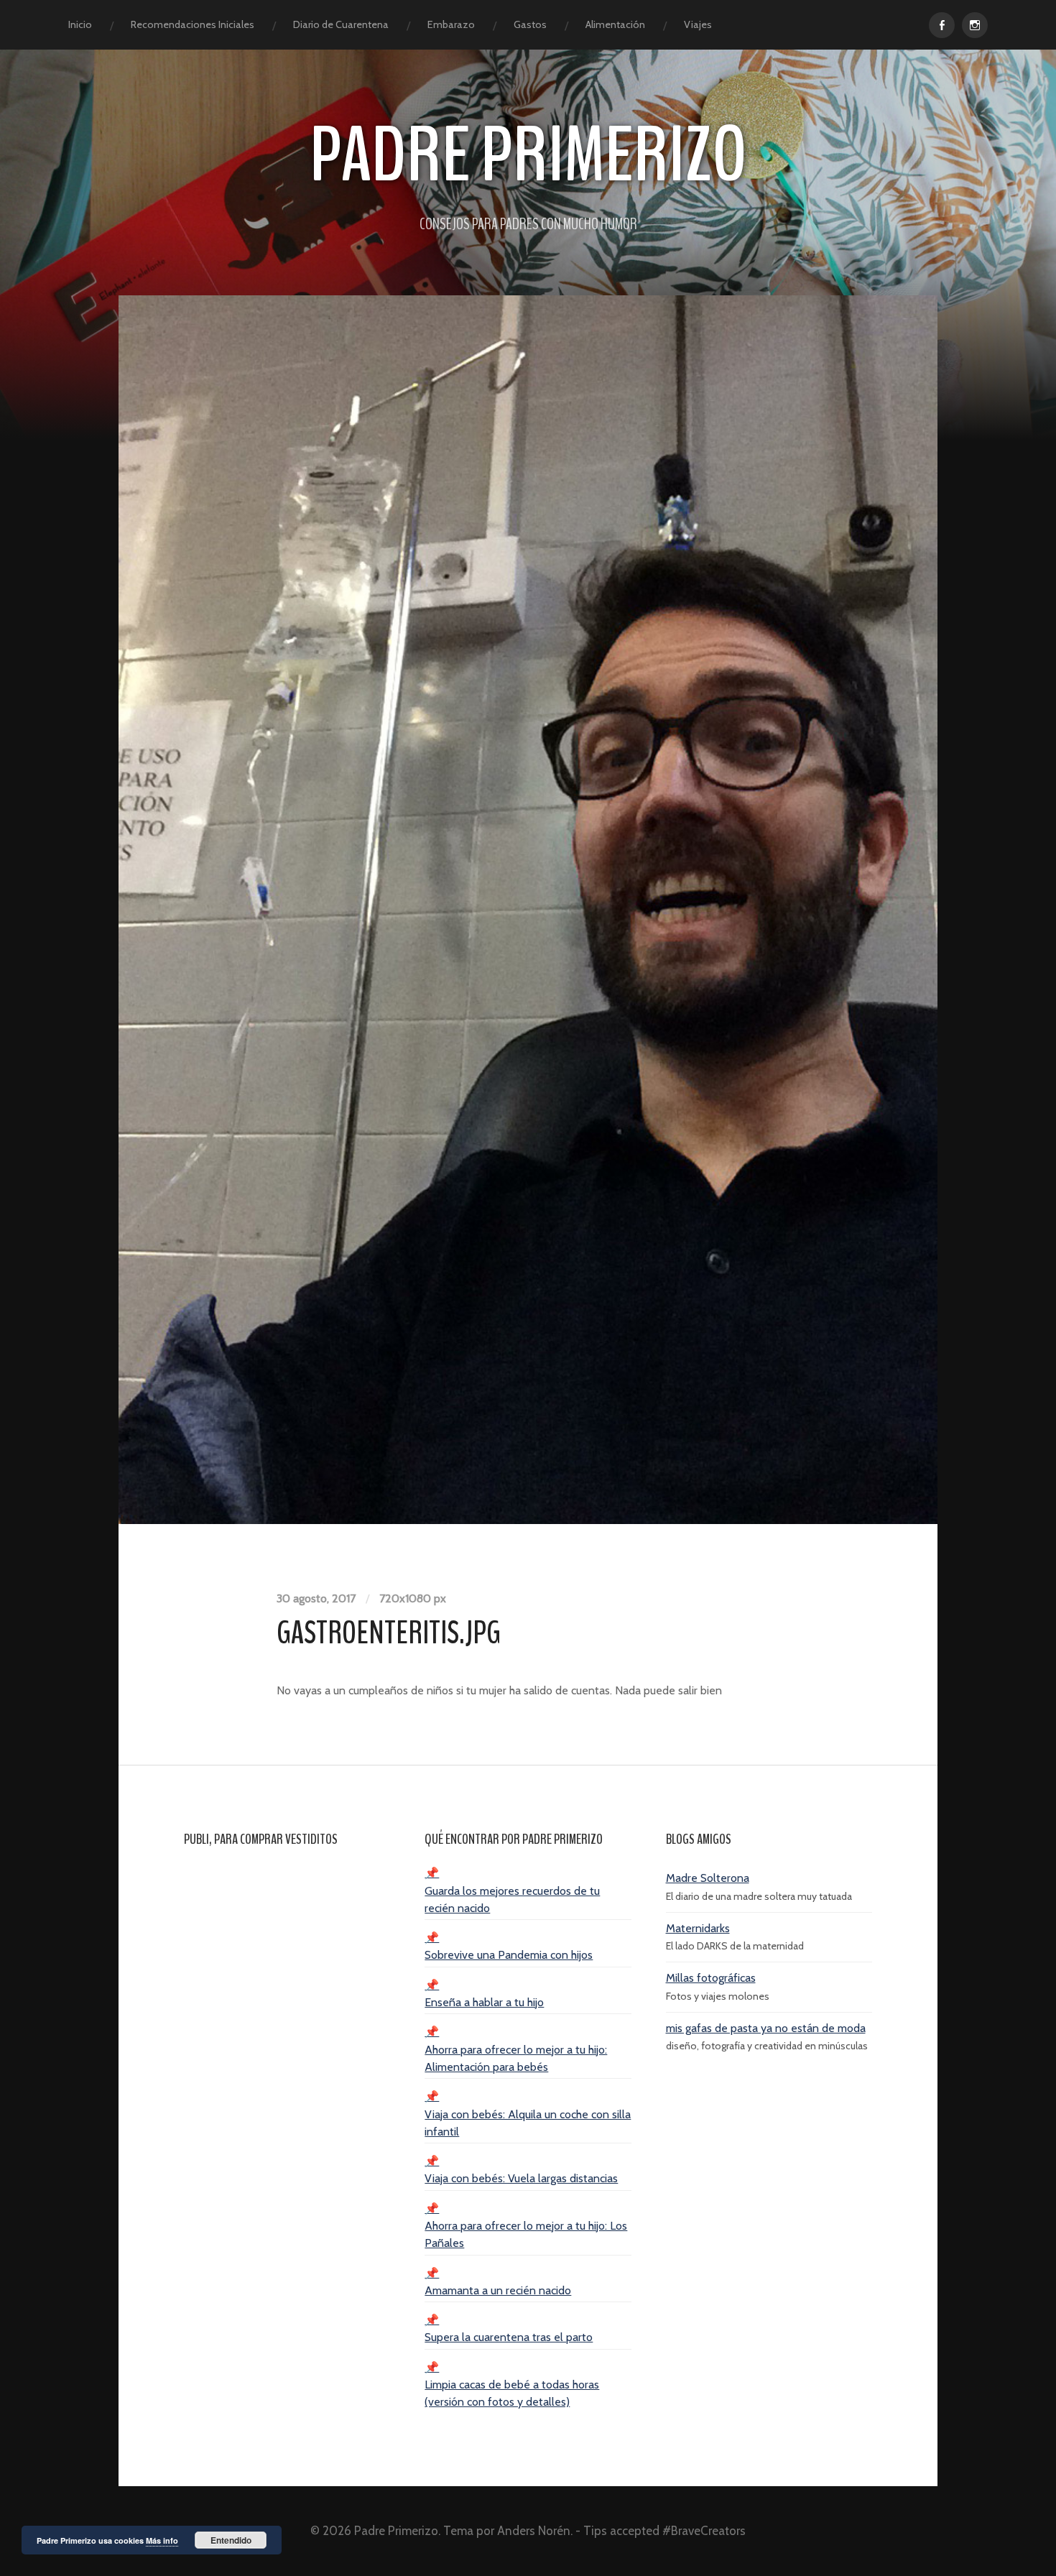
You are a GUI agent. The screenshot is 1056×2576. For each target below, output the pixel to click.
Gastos (530, 24)
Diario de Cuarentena (341, 24)
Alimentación (615, 24)
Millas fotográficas (711, 1978)
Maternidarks (698, 1928)
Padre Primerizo (528, 156)
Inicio (80, 24)
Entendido (231, 2540)
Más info (162, 2540)
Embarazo (451, 24)
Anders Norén (534, 2531)
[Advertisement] (287, 2078)
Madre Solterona (708, 1878)
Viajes (698, 24)
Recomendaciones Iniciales (193, 24)
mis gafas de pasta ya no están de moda (766, 2028)
